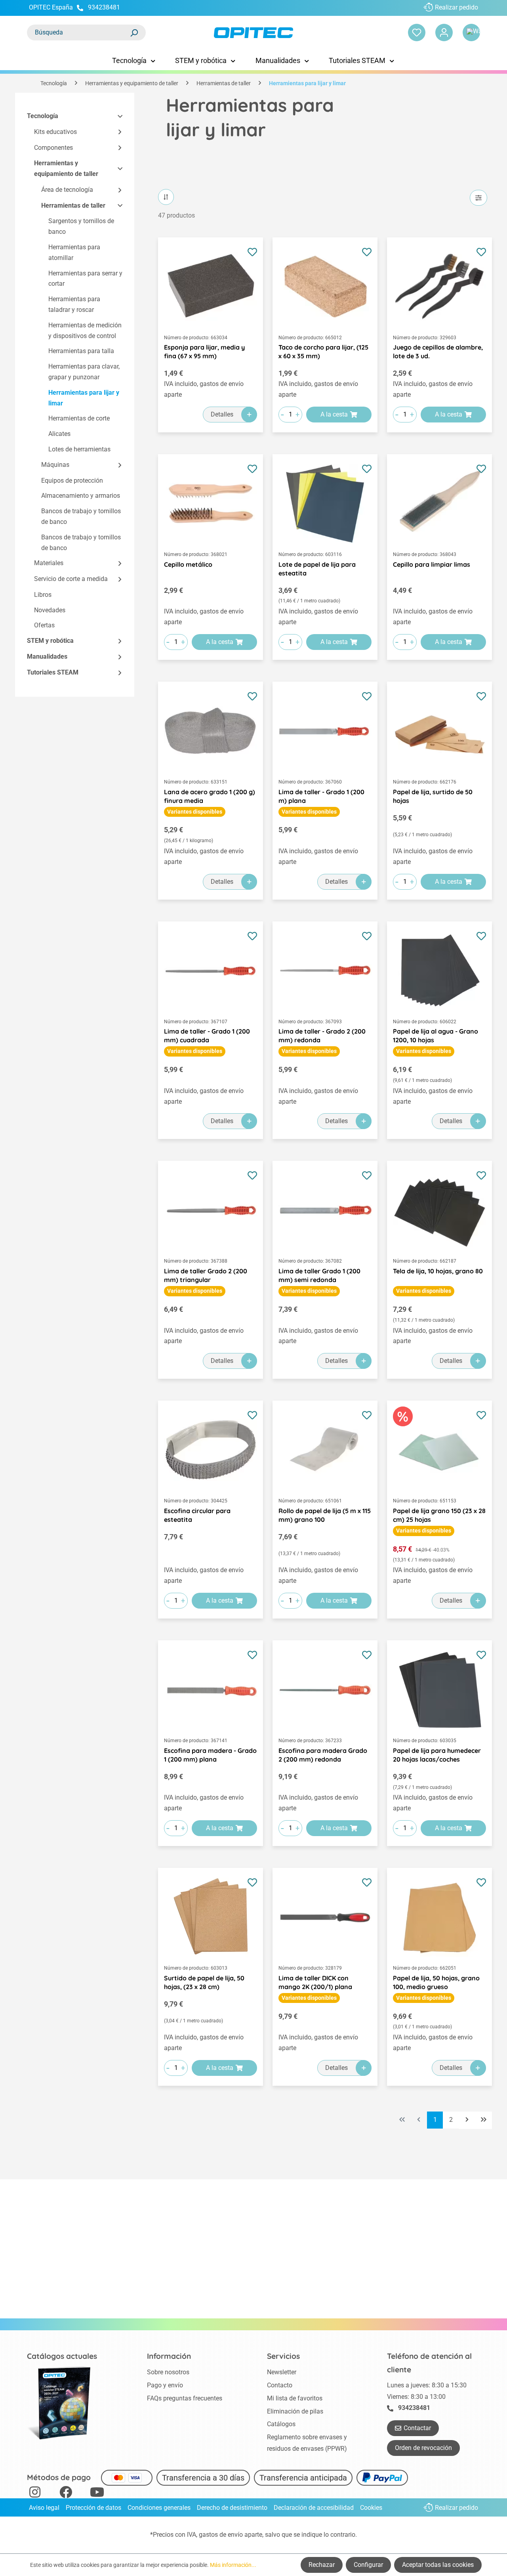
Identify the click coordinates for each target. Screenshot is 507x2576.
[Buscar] (134, 32)
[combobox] (78, 32)
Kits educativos (55, 132)
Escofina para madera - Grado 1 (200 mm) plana (210, 1755)
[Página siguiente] (467, 2120)
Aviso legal (44, 2508)
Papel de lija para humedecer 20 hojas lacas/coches (437, 1755)
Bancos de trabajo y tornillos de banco (81, 517)
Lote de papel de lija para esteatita (317, 569)
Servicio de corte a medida (71, 579)
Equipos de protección (72, 481)
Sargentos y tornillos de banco (81, 227)
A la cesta (334, 414)
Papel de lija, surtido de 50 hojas (433, 796)
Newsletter (282, 2372)
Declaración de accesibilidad (314, 2508)
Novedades (50, 610)
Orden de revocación (423, 2448)
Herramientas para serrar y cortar (85, 279)
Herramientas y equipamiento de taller (66, 169)
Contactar (417, 2428)
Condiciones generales (159, 2508)
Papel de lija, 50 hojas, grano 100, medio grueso (436, 1982)
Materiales (49, 563)
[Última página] (484, 2120)
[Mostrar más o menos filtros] (478, 198)
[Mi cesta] (471, 32)
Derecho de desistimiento (232, 2508)
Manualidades (47, 657)
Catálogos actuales (62, 2356)
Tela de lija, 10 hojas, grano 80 (438, 1271)
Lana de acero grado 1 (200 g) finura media (210, 796)
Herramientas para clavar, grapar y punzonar (84, 372)
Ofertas (44, 626)
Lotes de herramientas (79, 449)
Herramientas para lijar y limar (84, 398)
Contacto (280, 2385)
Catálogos (281, 2424)
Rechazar (322, 2565)
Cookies (371, 2508)
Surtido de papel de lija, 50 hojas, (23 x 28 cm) (204, 1982)
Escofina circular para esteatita (197, 1515)
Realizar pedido (456, 7)
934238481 (104, 7)
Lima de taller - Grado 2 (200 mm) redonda (322, 1036)
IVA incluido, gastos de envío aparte (204, 389)
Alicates (59, 434)
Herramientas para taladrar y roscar (74, 305)
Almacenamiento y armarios (81, 496)
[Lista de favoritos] (417, 32)
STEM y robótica (50, 641)
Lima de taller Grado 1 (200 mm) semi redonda (319, 1275)
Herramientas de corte (79, 419)
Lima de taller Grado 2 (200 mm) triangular (206, 1275)
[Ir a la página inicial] (253, 33)
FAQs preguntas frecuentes (185, 2398)
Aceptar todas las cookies (438, 2565)
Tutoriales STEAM (53, 672)
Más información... (233, 2565)
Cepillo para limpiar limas (432, 564)
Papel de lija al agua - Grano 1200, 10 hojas (436, 1036)
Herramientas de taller (73, 205)
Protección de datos (93, 2508)
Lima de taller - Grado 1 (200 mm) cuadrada (207, 1036)
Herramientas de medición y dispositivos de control (85, 331)
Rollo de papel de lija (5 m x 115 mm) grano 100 (325, 1515)
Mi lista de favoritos (295, 2398)
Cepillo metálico (188, 564)
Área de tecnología (67, 190)
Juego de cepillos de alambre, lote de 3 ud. (438, 352)
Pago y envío (165, 2385)
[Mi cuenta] (444, 32)
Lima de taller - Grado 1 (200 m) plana (321, 796)
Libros (43, 595)
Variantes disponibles (195, 812)
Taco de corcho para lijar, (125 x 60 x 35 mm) (323, 352)
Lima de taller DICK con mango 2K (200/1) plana (315, 1982)
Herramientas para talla (81, 351)
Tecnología (43, 116)
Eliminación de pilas (295, 2411)
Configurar (368, 2565)
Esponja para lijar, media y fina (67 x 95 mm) (204, 352)
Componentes (53, 148)
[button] (116, 116)
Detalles (222, 414)
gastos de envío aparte (231, 2535)
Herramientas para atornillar (74, 252)
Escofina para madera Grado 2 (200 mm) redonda (323, 1755)
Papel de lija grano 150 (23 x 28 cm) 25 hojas (439, 1515)
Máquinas (55, 465)
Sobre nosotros (168, 2372)
